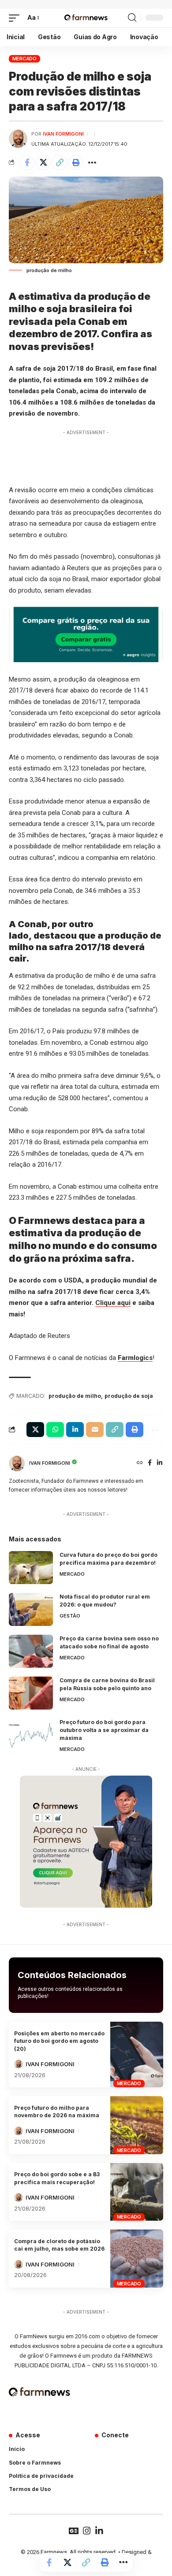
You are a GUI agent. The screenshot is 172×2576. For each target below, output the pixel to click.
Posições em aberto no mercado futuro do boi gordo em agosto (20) (59, 2041)
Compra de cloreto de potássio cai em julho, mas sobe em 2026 (59, 2245)
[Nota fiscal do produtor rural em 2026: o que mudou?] (31, 1609)
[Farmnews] (86, 18)
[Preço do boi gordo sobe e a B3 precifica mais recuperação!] (137, 2192)
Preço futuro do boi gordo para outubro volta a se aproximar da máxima (104, 1730)
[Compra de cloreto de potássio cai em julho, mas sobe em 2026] (137, 2259)
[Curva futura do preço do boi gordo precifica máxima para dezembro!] (31, 1568)
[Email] (95, 1430)
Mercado (24, 59)
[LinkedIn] (160, 1463)
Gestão (70, 1616)
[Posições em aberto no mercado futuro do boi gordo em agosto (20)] (137, 2055)
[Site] (140, 1463)
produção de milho (75, 1396)
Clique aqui (113, 1303)
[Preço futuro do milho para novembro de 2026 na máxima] (137, 2125)
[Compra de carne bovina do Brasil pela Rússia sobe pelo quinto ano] (31, 1693)
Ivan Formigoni (63, 134)
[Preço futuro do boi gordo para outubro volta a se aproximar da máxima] (31, 1735)
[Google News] (74, 2531)
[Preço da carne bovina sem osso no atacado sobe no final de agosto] (31, 1651)
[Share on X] (43, 162)
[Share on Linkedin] (75, 1430)
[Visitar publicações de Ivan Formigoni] (18, 139)
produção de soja (129, 1396)
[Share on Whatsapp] (55, 1430)
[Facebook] (150, 1463)
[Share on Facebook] (27, 162)
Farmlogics (135, 1358)
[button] (16, 18)
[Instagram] (87, 2531)
